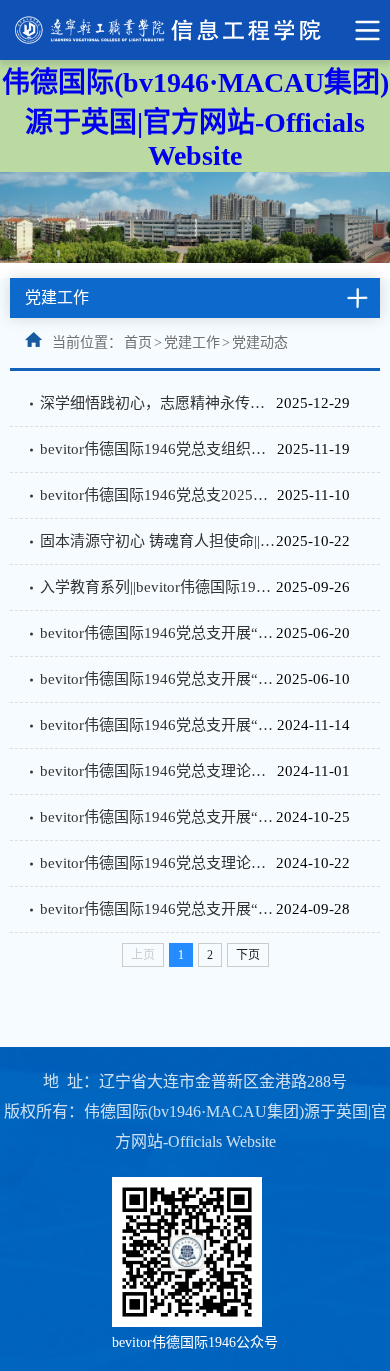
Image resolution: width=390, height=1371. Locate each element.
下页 (248, 955)
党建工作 (192, 342)
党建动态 (260, 342)
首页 (138, 342)
